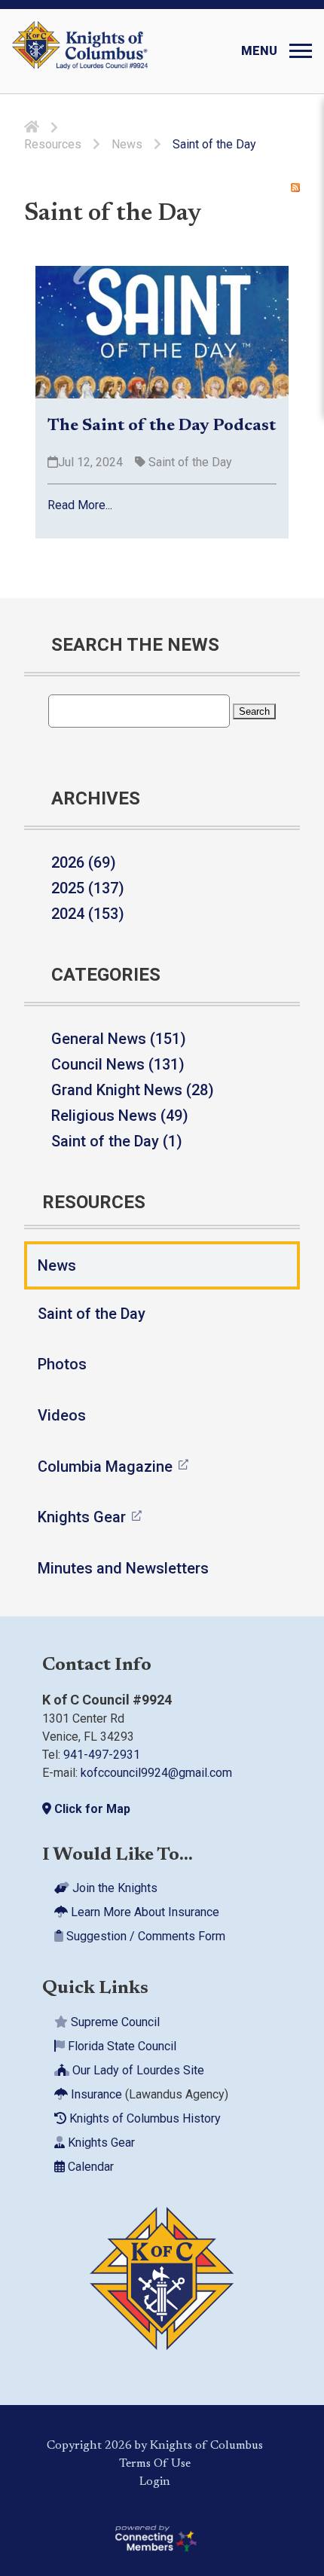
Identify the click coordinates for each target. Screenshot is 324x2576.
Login (155, 2481)
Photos (62, 1364)
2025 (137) (88, 888)
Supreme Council (114, 2021)
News (57, 1265)
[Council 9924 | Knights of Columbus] (80, 51)
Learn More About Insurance (144, 1912)
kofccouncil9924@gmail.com (156, 1773)
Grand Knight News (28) (133, 1090)
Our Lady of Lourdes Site (137, 2069)
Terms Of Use (155, 2463)
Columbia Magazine (105, 1467)
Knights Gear (82, 1517)
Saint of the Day (189, 462)
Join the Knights (113, 1888)
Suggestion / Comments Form (144, 1936)
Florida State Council (121, 2045)
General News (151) (119, 1039)
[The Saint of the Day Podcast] (162, 332)
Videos (62, 1415)
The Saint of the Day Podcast (162, 426)
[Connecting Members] (154, 2538)
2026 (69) (84, 862)
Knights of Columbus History (144, 2118)
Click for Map (91, 1809)
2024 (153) (88, 914)
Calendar (89, 2166)
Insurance (95, 2094)
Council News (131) (118, 1064)
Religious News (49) (120, 1116)
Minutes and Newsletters (123, 1568)
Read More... (80, 505)
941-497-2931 (102, 1755)
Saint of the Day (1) (117, 1141)
